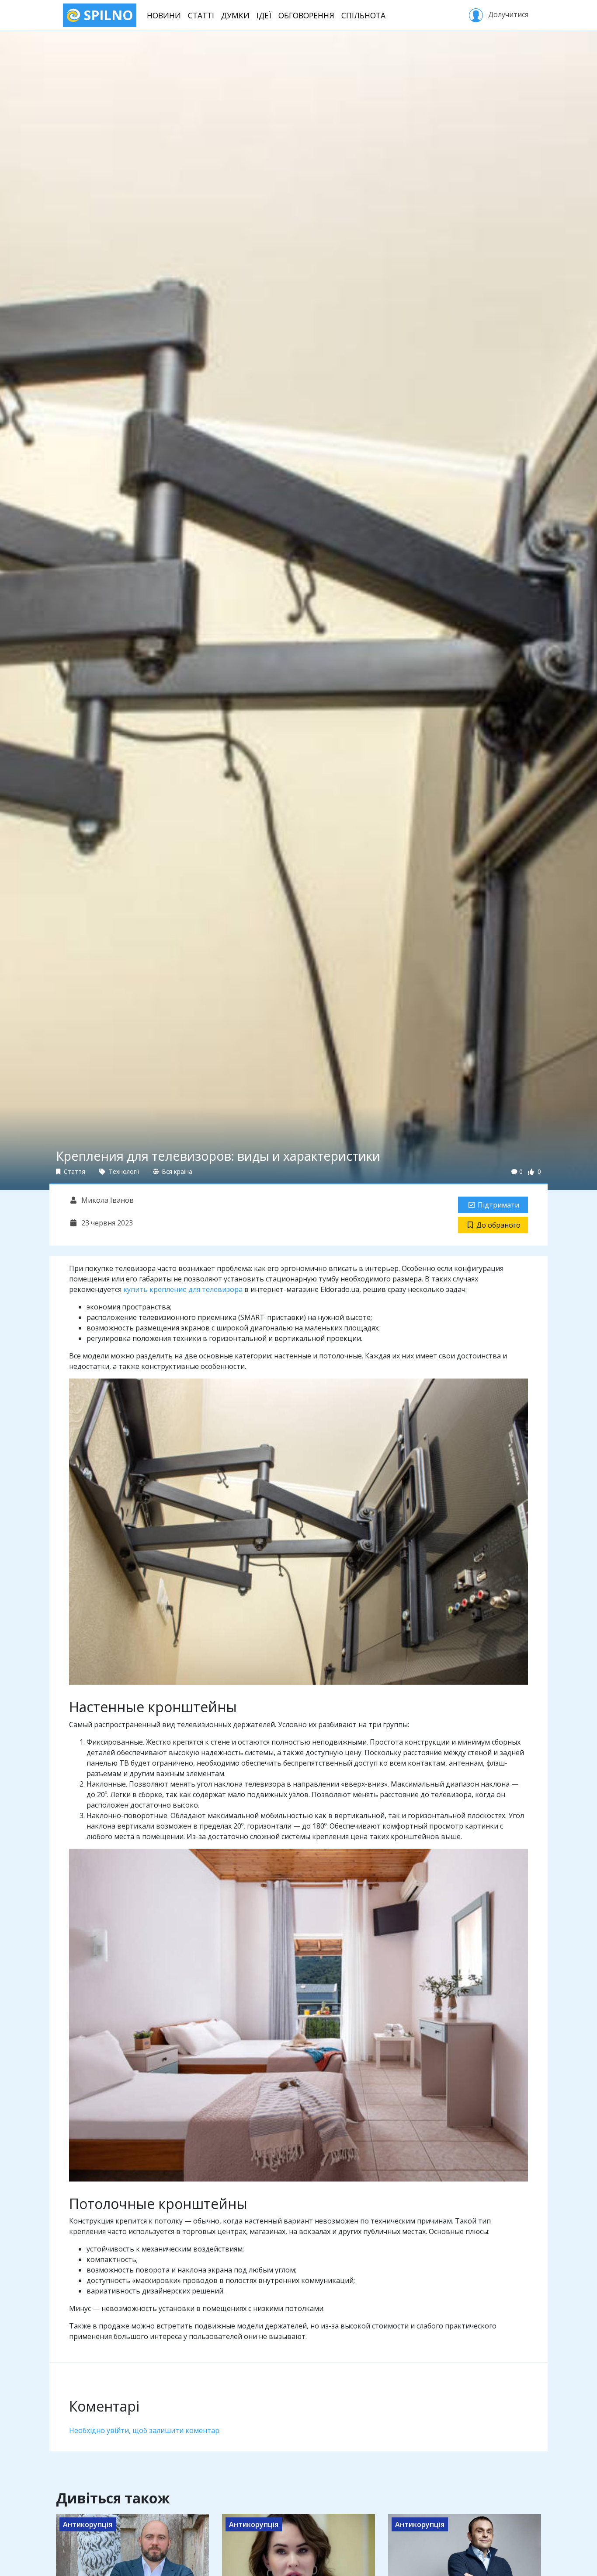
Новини (164, 15)
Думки (235, 15)
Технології (123, 1171)
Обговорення (306, 15)
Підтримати (498, 1205)
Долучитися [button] (507, 14)
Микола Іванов (107, 1200)
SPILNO (107, 15)
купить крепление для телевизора (183, 1289)
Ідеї (264, 15)
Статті (201, 15)
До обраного (498, 1225)
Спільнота (363, 15)
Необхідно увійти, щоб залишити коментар (144, 2430)
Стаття (74, 1171)
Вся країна (176, 1171)
